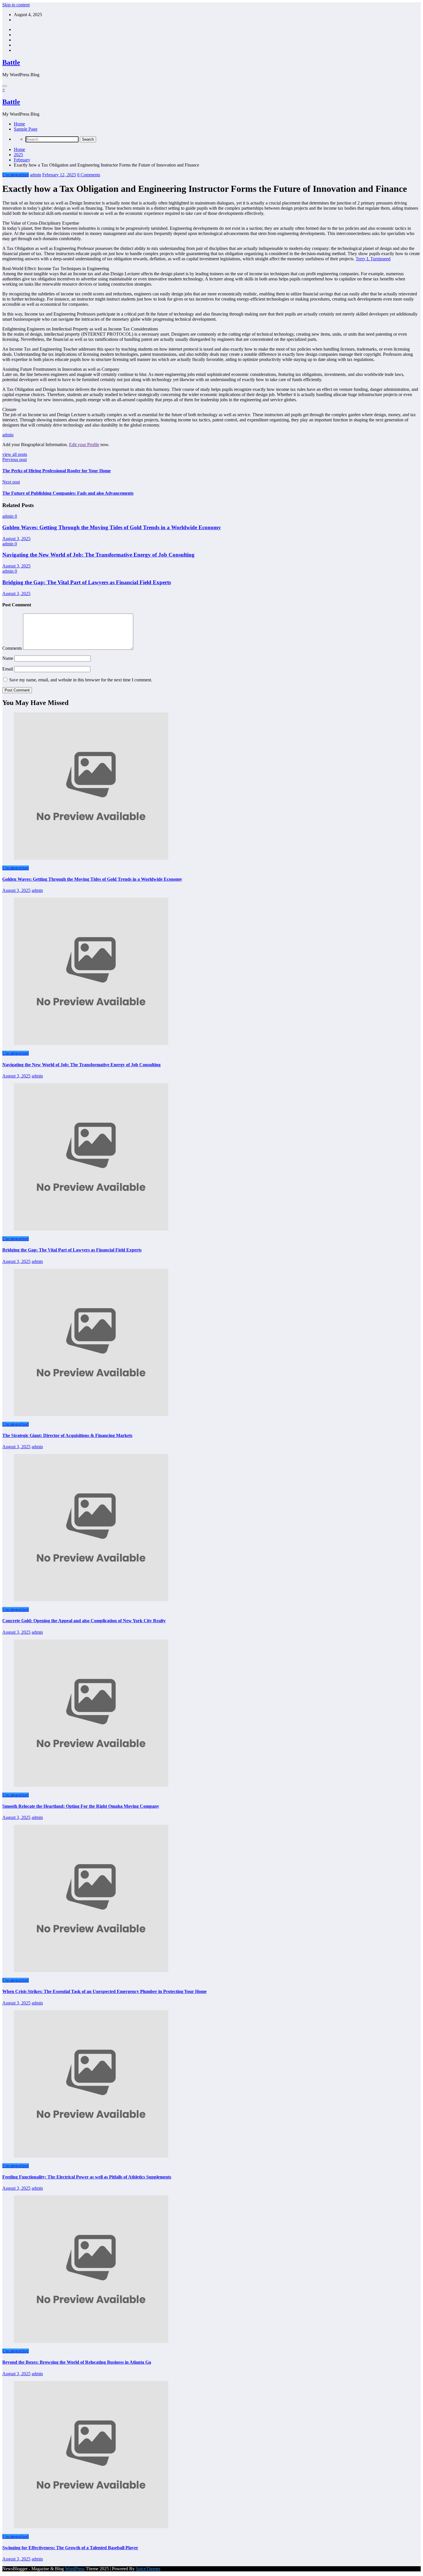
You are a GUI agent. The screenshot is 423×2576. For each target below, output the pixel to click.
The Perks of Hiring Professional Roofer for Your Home (57, 471)
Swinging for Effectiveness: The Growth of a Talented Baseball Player (70, 2548)
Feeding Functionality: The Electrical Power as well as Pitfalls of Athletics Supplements (87, 2177)
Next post (11, 482)
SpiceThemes (148, 2569)
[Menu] (5, 86)
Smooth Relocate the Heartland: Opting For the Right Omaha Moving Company (81, 1806)
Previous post (15, 459)
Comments (13, 648)
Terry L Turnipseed (373, 259)
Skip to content (16, 5)
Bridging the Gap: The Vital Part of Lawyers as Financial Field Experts (87, 582)
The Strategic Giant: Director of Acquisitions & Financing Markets (67, 1435)
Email (8, 669)
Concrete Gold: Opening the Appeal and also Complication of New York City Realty (84, 1621)
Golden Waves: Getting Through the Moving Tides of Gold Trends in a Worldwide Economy (112, 527)
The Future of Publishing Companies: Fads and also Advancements (68, 493)
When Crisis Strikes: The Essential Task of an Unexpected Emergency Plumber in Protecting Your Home (104, 1991)
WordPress (75, 2569)
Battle (11, 62)
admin (36, 175)
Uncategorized (16, 175)
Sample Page (26, 129)
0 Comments (89, 175)
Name (8, 658)
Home (19, 124)
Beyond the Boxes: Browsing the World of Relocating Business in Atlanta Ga (77, 2362)
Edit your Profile (84, 445)
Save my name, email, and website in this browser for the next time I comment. (81, 680)
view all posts (15, 454)
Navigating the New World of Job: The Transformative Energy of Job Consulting (98, 555)
